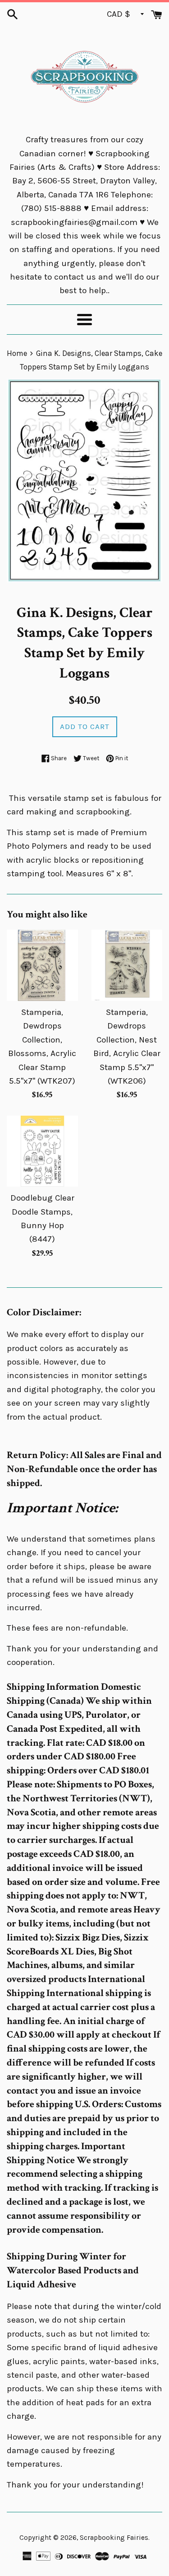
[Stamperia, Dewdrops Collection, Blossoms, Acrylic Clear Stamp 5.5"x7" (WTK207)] (42, 965)
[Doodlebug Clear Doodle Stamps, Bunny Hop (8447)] (42, 1151)
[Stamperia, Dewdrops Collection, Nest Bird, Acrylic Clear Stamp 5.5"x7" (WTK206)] (127, 965)
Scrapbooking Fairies (114, 2538)
